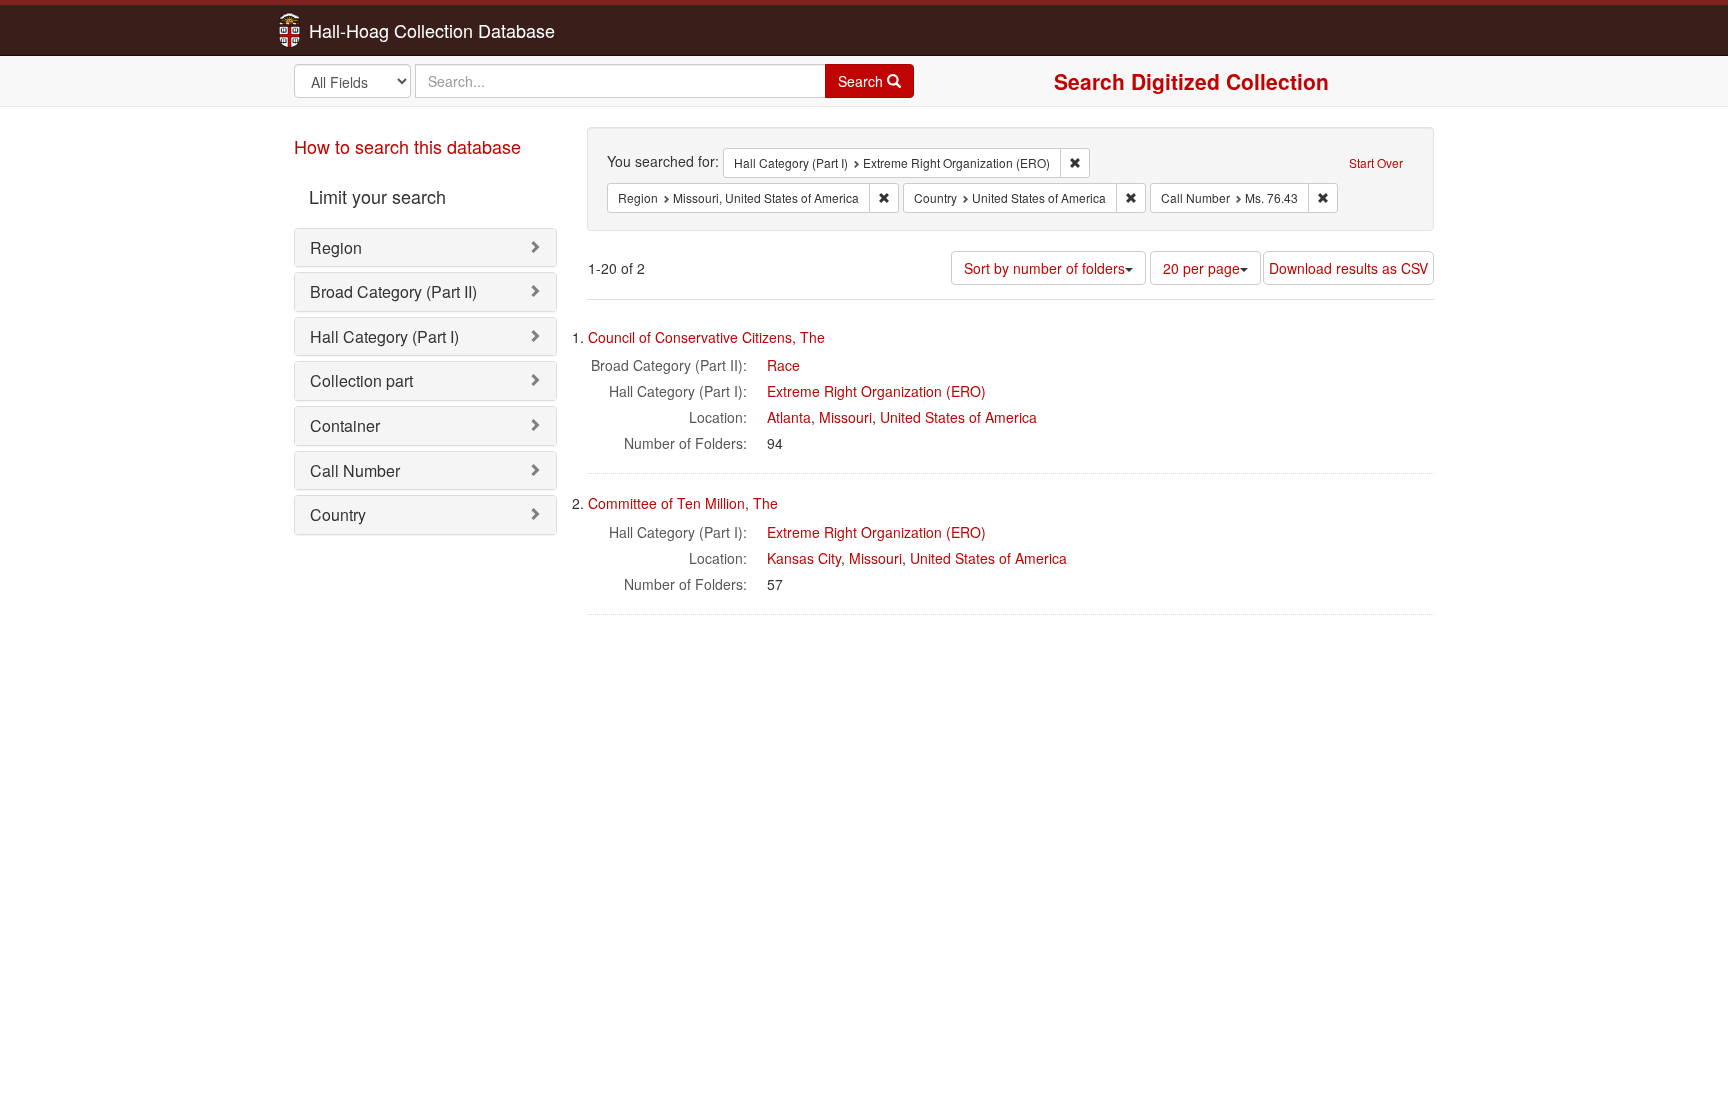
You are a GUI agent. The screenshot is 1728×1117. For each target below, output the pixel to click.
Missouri (845, 417)
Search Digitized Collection (1191, 81)
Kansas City (804, 558)
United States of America (958, 417)
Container (345, 425)
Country (338, 514)
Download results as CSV (1348, 268)
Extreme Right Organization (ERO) (876, 391)
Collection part (361, 380)
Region (336, 247)
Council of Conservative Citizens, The (706, 337)
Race (783, 365)
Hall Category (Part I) (384, 336)
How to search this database (407, 146)
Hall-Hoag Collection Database (369, 30)
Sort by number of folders (1044, 268)
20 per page (1201, 268)
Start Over (1376, 162)
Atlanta (789, 417)
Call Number (355, 470)
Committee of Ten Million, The (683, 503)
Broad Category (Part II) (393, 291)
